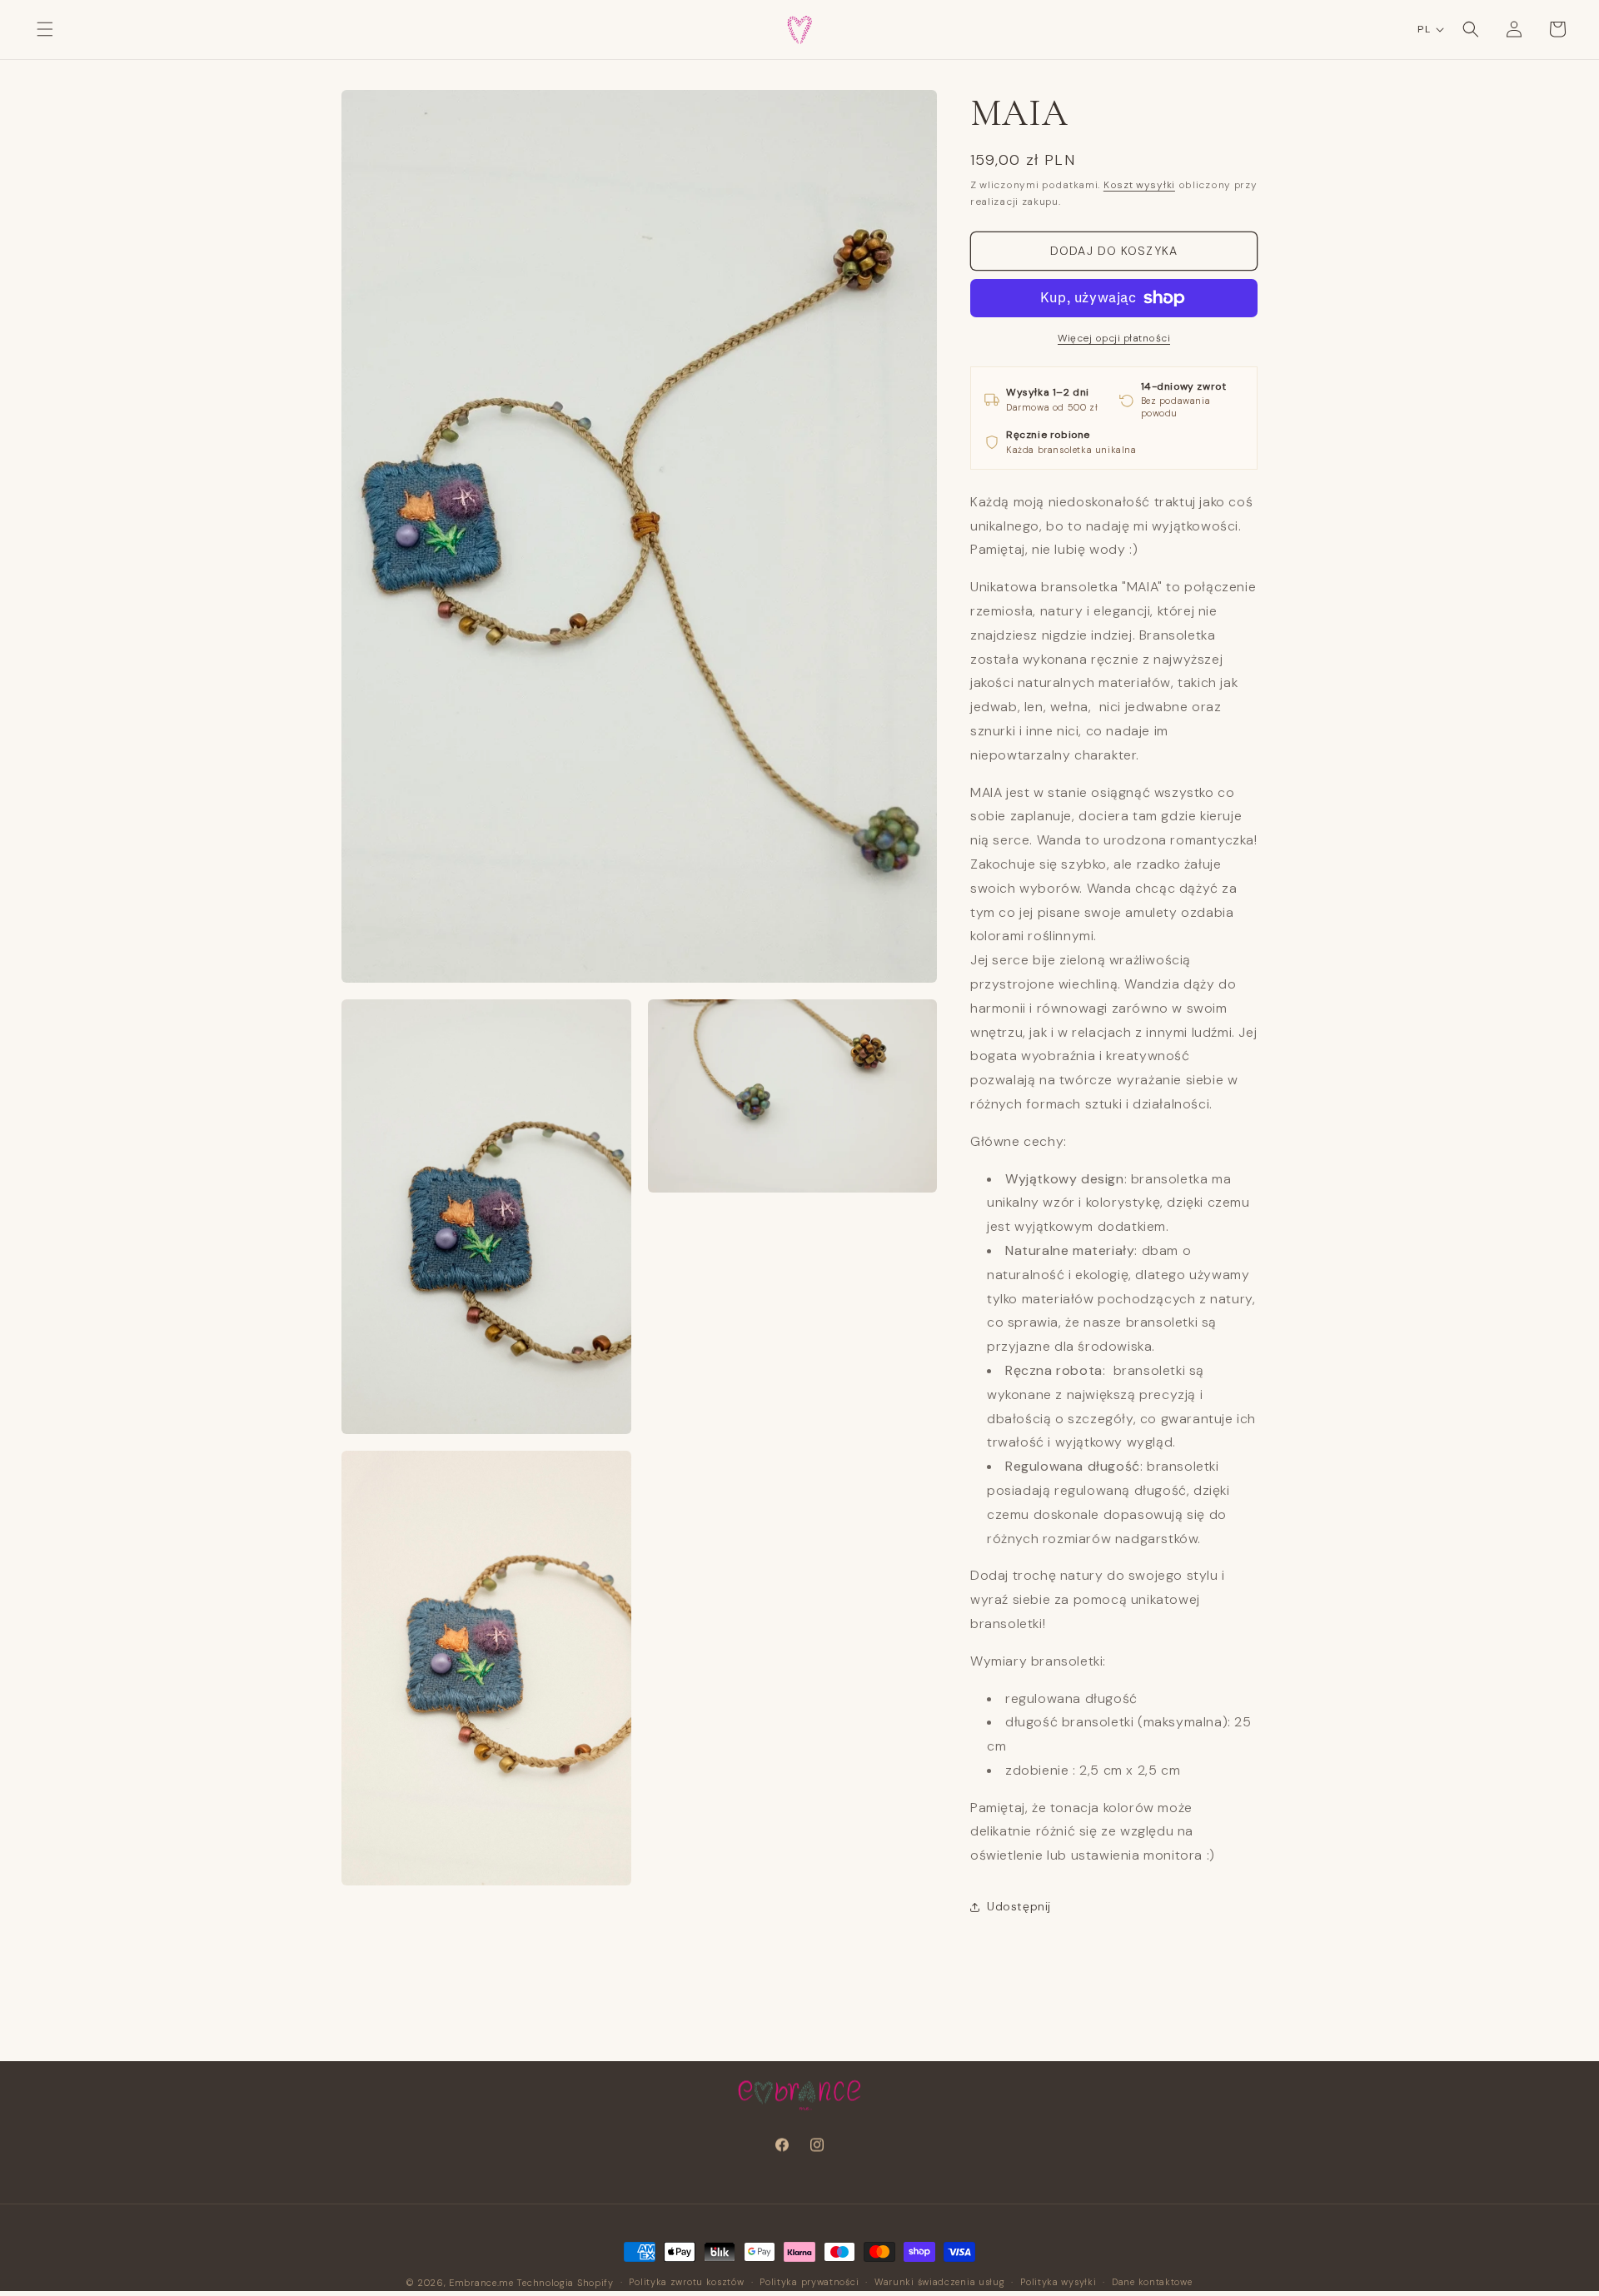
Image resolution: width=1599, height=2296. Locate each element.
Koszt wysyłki (1139, 185)
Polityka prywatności (809, 2282)
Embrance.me (481, 2283)
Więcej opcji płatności (1114, 338)
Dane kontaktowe (1152, 2282)
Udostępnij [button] (1019, 1906)
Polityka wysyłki (1058, 2282)
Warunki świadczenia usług (940, 2282)
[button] (45, 29)
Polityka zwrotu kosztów (686, 2282)
